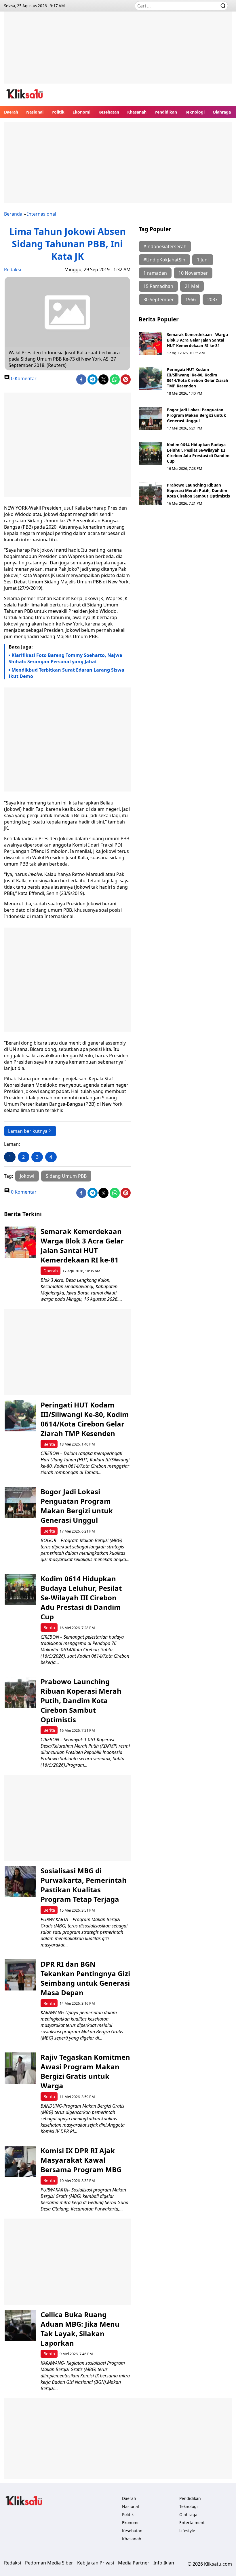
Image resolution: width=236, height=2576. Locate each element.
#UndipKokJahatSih (164, 260)
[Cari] (223, 6)
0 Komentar (23, 378)
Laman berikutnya (28, 1131)
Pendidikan (166, 112)
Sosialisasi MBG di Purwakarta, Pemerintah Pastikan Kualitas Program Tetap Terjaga (84, 1885)
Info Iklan (164, 2563)
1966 (191, 299)
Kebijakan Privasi (96, 2563)
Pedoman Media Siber (49, 2563)
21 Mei (192, 286)
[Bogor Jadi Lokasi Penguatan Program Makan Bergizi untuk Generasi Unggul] (151, 419)
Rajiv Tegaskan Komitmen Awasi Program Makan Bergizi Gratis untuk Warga (85, 2071)
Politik (58, 112)
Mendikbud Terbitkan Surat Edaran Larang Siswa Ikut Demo (66, 673)
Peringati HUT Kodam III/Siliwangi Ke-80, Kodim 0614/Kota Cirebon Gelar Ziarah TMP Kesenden (198, 378)
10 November (193, 273)
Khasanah (137, 112)
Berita (49, 1444)
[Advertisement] (118, 52)
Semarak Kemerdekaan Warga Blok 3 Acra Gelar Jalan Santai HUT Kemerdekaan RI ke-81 (197, 340)
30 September (159, 299)
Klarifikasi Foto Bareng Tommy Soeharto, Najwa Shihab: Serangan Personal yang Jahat (65, 658)
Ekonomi (81, 112)
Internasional (42, 214)
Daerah (11, 112)
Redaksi (13, 270)
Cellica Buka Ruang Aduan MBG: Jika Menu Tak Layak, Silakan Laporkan (80, 2329)
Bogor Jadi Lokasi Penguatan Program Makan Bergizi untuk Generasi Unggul (196, 415)
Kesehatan (109, 112)
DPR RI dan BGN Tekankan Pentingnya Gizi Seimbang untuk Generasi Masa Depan (85, 1978)
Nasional (35, 112)
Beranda (13, 214)
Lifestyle (187, 2531)
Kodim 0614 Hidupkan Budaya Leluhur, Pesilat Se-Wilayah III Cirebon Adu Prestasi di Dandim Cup (198, 453)
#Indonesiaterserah (165, 246)
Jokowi (27, 1176)
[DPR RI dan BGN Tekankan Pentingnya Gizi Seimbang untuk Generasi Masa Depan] (20, 1975)
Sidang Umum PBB (66, 1176)
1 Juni (203, 260)
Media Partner (134, 2563)
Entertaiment (192, 2523)
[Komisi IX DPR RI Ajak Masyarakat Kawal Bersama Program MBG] (20, 2161)
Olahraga (222, 112)
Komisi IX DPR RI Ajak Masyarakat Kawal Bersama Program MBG (81, 2160)
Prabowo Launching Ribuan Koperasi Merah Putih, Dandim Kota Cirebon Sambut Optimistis (198, 490)
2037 (212, 299)
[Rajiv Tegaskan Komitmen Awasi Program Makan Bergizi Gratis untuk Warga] (20, 2068)
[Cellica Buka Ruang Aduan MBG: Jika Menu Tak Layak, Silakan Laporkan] (20, 2325)
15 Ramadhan (158, 286)
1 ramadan (155, 273)
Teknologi (195, 112)
